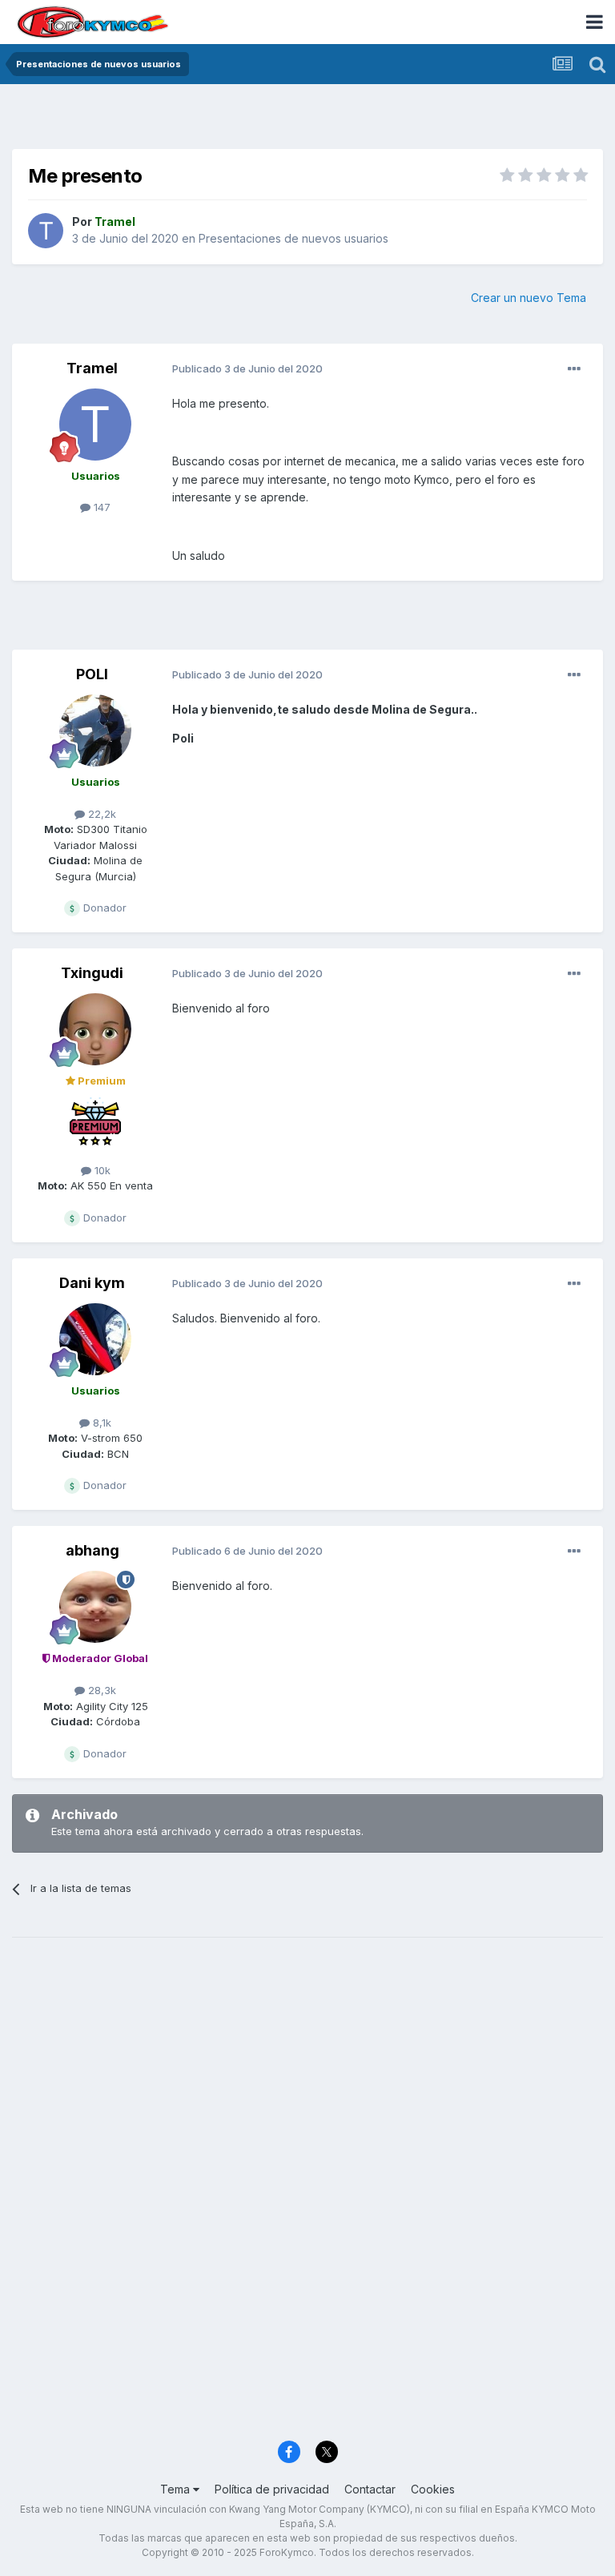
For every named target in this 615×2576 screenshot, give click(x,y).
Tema (177, 2489)
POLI (92, 674)
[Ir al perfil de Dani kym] (95, 1339)
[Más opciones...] (574, 369)
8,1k (100, 1423)
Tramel (92, 368)
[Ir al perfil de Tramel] (46, 231)
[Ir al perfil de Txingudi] (95, 1029)
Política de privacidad (272, 2489)
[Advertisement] (307, 120)
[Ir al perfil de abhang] (95, 1607)
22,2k (100, 814)
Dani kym (92, 1283)
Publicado (247, 368)
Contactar (370, 2489)
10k (101, 1170)
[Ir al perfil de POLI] (95, 731)
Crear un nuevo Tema (529, 298)
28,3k (100, 1690)
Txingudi (92, 973)
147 (100, 507)
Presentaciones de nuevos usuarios (293, 238)
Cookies (433, 2489)
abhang (92, 1550)
